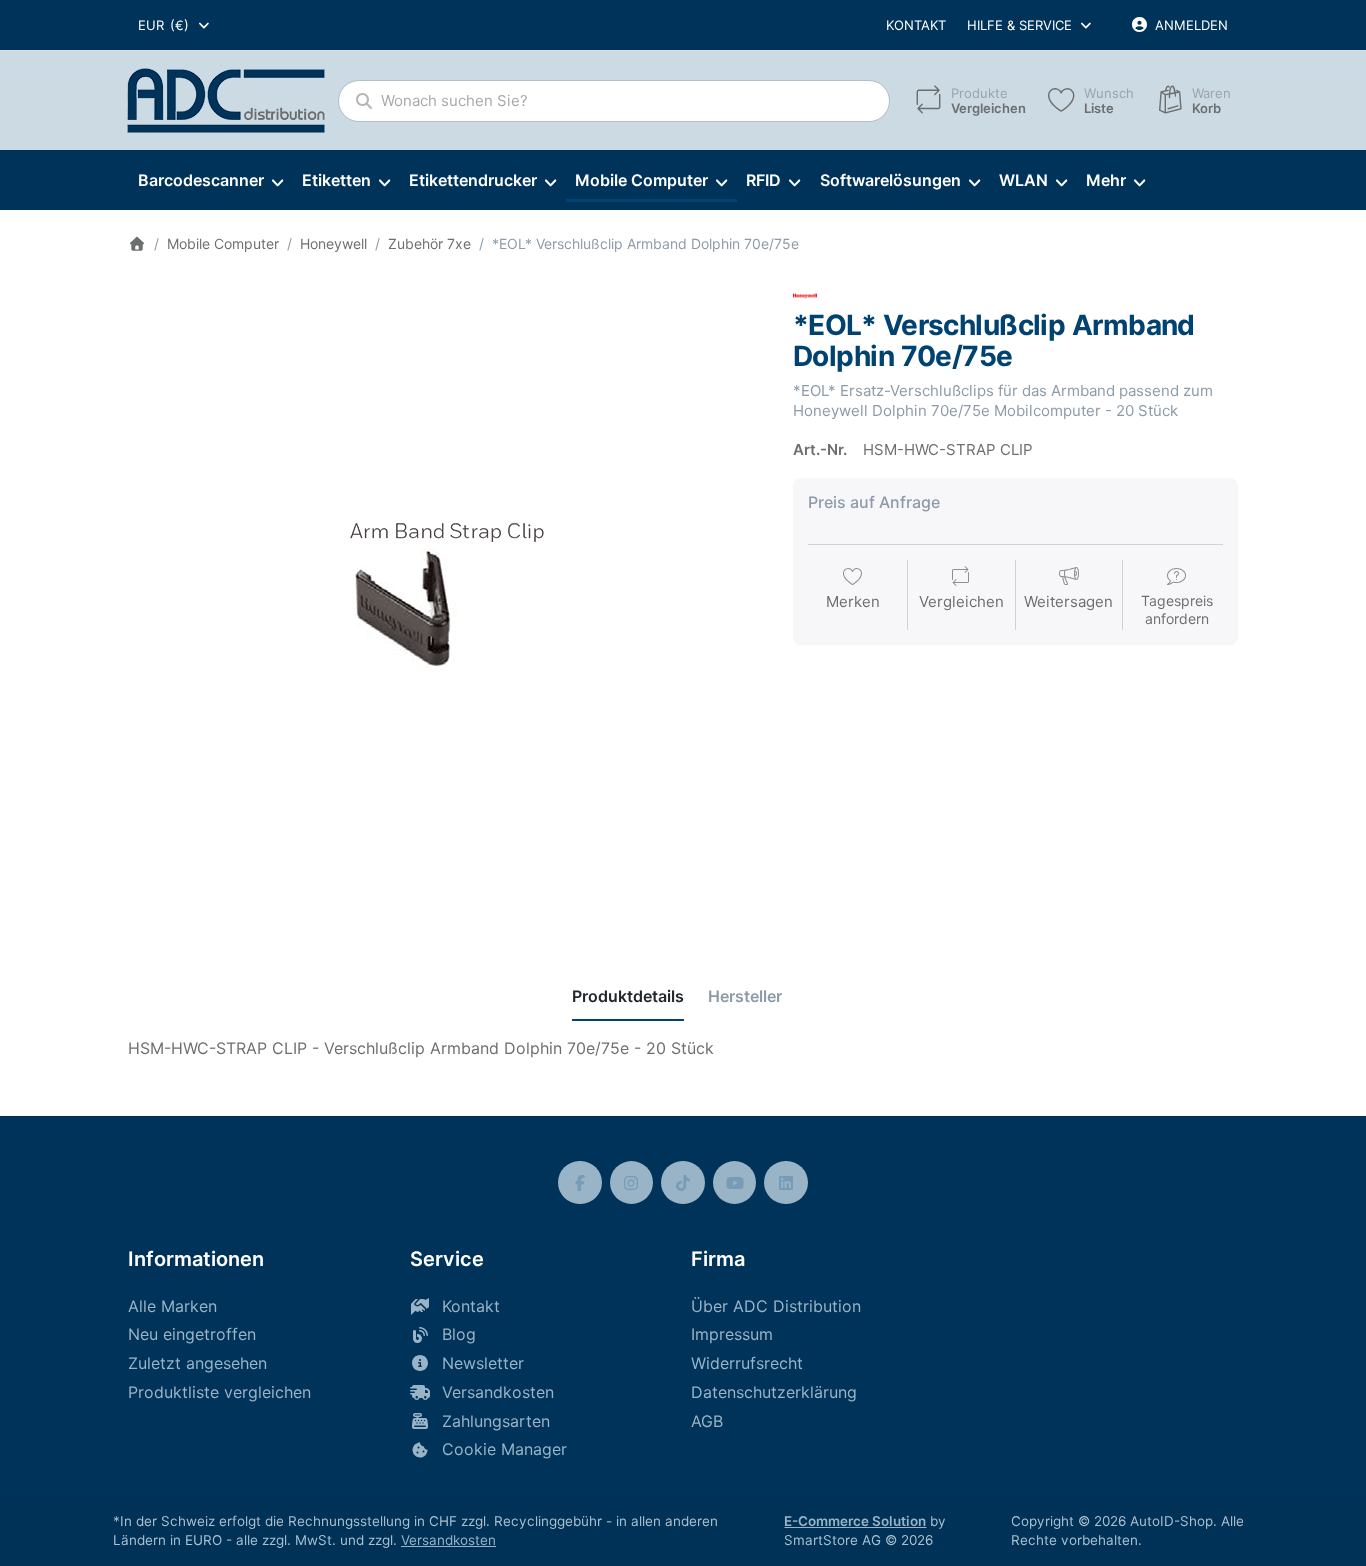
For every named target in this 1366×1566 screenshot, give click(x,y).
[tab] (628, 996)
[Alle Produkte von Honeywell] (805, 294)
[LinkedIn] (786, 1183)
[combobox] (175, 25)
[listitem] (445, 601)
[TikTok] (683, 1183)
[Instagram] (632, 1183)
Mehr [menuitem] (1106, 180)
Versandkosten (448, 1540)
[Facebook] (580, 1183)
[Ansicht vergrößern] (445, 601)
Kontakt (916, 25)
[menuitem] (210, 181)
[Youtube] (735, 1183)
